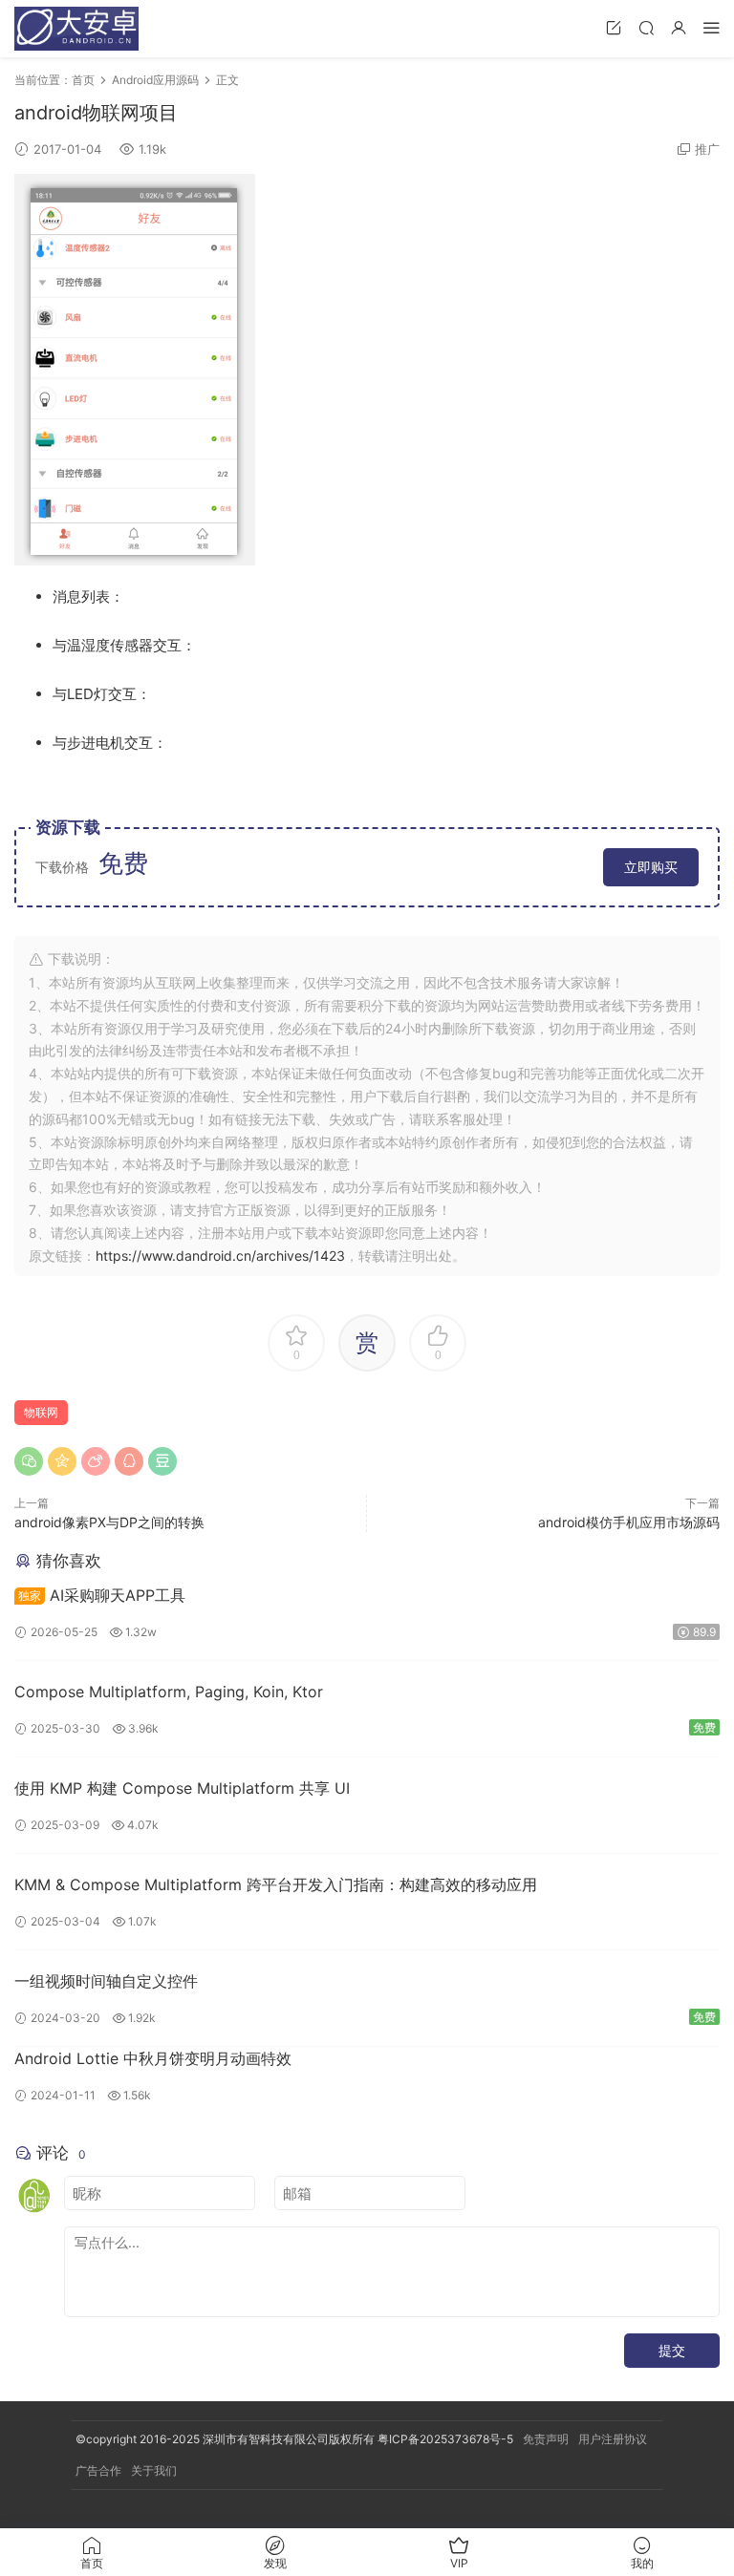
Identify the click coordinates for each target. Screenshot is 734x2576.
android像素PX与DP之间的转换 (109, 1522)
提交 (672, 2350)
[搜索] (646, 27)
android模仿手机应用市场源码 (629, 1522)
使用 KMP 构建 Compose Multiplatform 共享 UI (182, 1788)
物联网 (41, 1412)
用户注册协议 (613, 2439)
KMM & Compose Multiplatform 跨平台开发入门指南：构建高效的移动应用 (276, 1884)
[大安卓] (76, 29)
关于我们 (154, 2470)
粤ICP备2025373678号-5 (445, 2439)
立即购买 (651, 867)
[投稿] (614, 27)
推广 (707, 149)
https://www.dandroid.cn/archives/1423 (220, 1256)
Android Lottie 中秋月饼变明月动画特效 (153, 2058)
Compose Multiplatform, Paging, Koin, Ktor (169, 1692)
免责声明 (546, 2439)
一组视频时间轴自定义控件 (106, 1981)
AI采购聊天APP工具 (102, 1595)
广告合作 (98, 2470)
